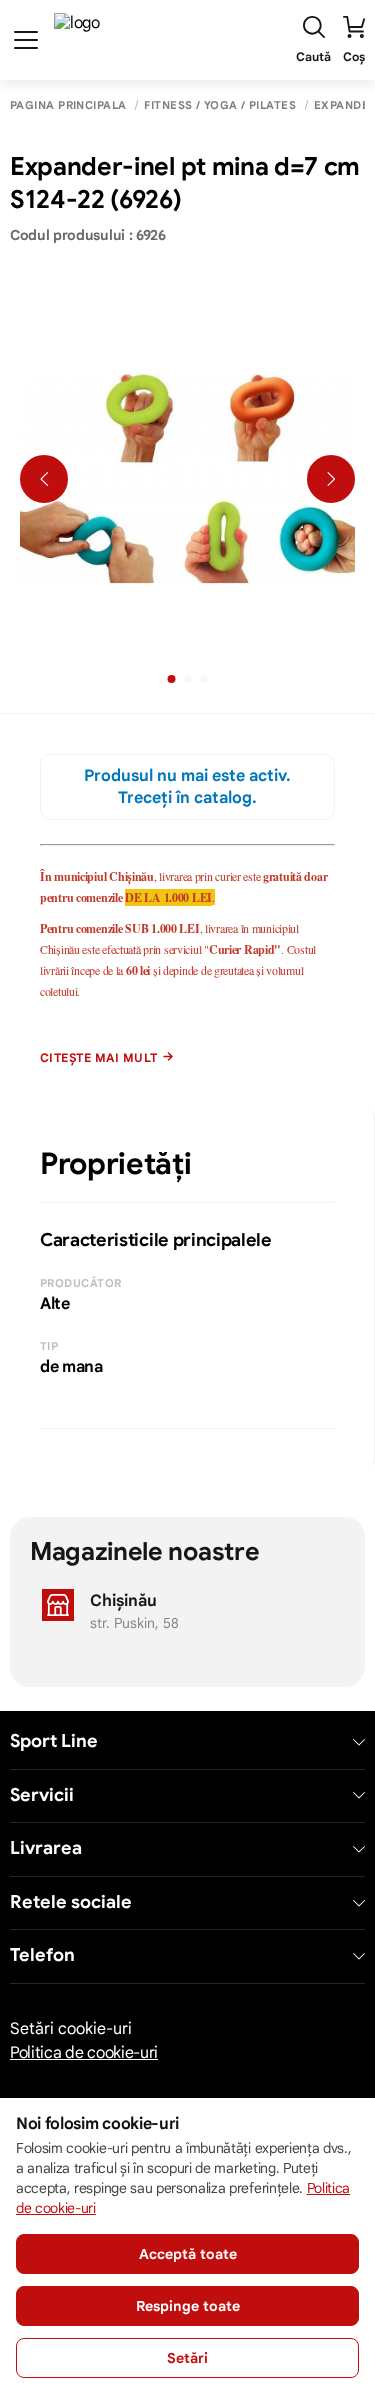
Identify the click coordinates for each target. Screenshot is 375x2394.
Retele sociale (71, 1902)
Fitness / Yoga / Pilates (220, 105)
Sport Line (54, 1741)
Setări (187, 2358)
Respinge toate (188, 2306)
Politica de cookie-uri (84, 2053)
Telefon (42, 1955)
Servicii (42, 1795)
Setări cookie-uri (71, 2029)
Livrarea (46, 1848)
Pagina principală (68, 105)
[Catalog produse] (26, 40)
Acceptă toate (188, 2254)
